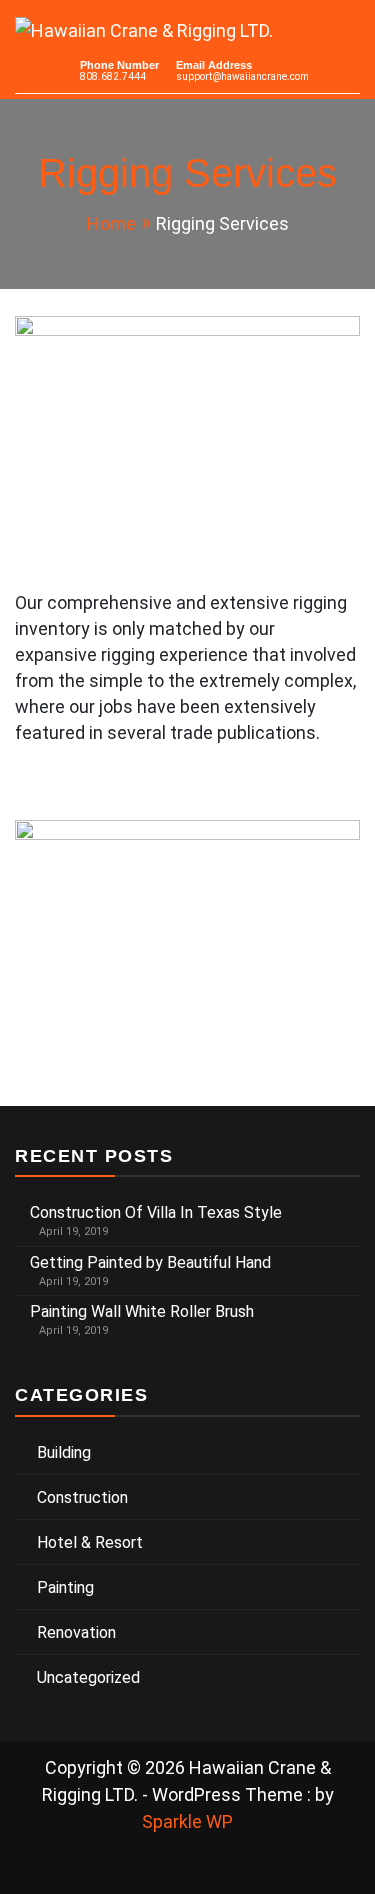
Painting (65, 1587)
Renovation (76, 1632)
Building (64, 1452)
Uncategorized (88, 1677)
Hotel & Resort (90, 1542)
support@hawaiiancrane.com (242, 76)
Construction (82, 1497)
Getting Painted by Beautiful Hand (150, 1262)
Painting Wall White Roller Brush (142, 1311)
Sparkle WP (187, 1821)
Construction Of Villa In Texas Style (156, 1212)
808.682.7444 (113, 76)
